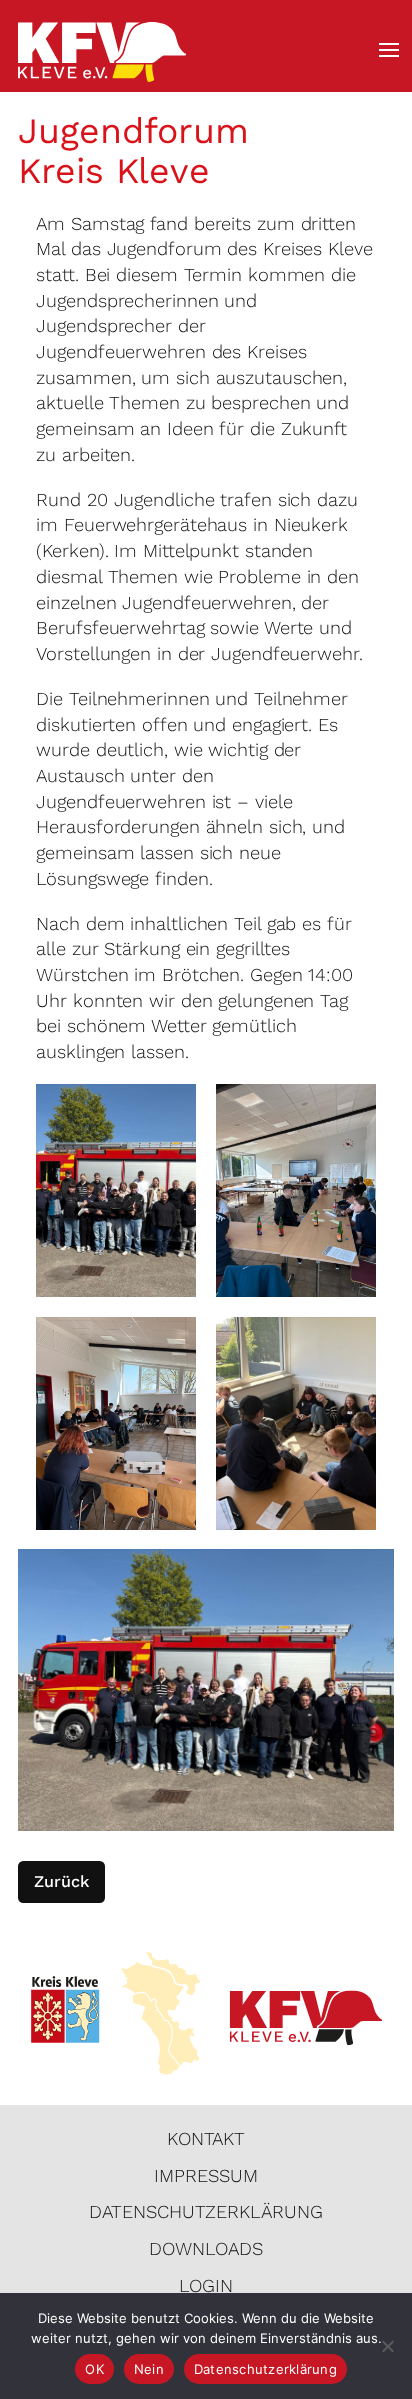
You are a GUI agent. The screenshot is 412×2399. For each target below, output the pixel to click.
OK (94, 2369)
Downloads (205, 2248)
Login (206, 2285)
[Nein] (387, 2346)
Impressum (205, 2175)
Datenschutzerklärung (205, 2211)
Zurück (61, 1881)
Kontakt (206, 2138)
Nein (149, 2369)
